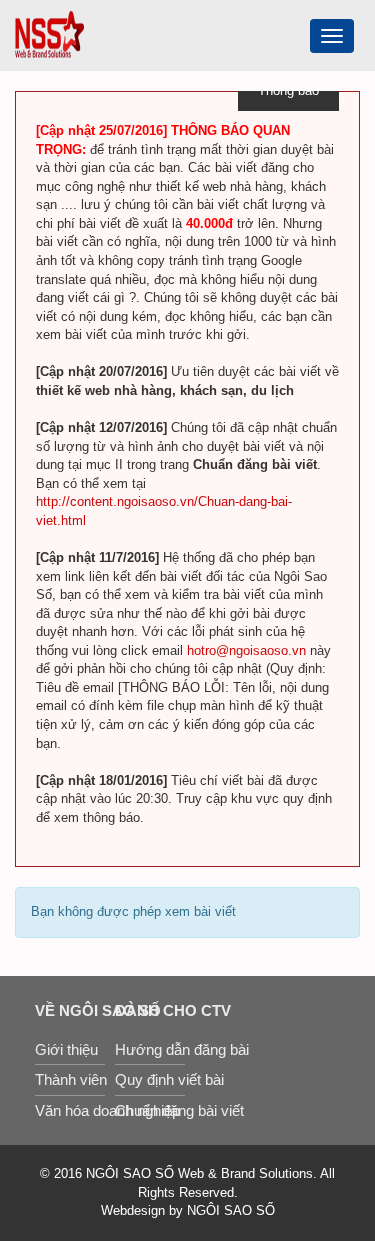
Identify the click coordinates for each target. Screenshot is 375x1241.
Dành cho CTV (150, 1010)
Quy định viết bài (150, 1079)
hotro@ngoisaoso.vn (246, 650)
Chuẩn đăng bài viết (150, 1110)
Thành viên (70, 1079)
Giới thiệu (66, 1049)
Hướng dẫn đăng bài (150, 1049)
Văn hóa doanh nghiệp (70, 1110)
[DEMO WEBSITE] (49, 33)
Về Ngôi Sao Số (70, 1010)
